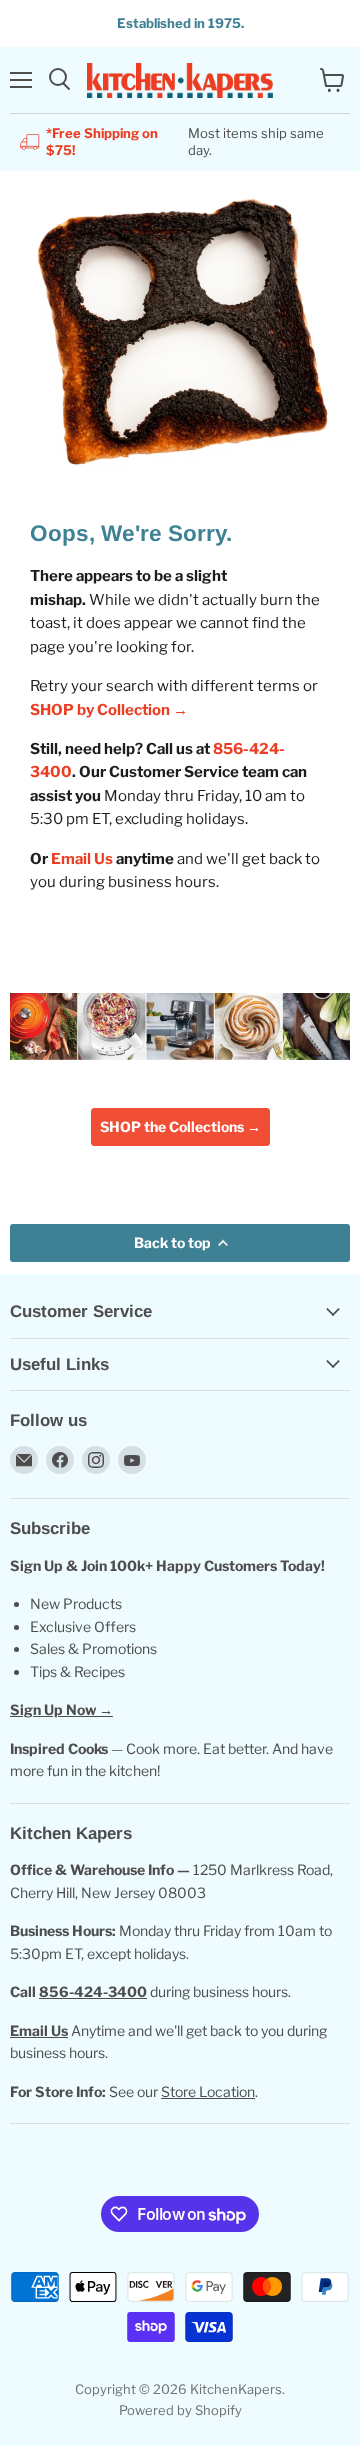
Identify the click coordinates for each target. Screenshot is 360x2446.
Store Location (208, 2091)
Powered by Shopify (180, 2410)
